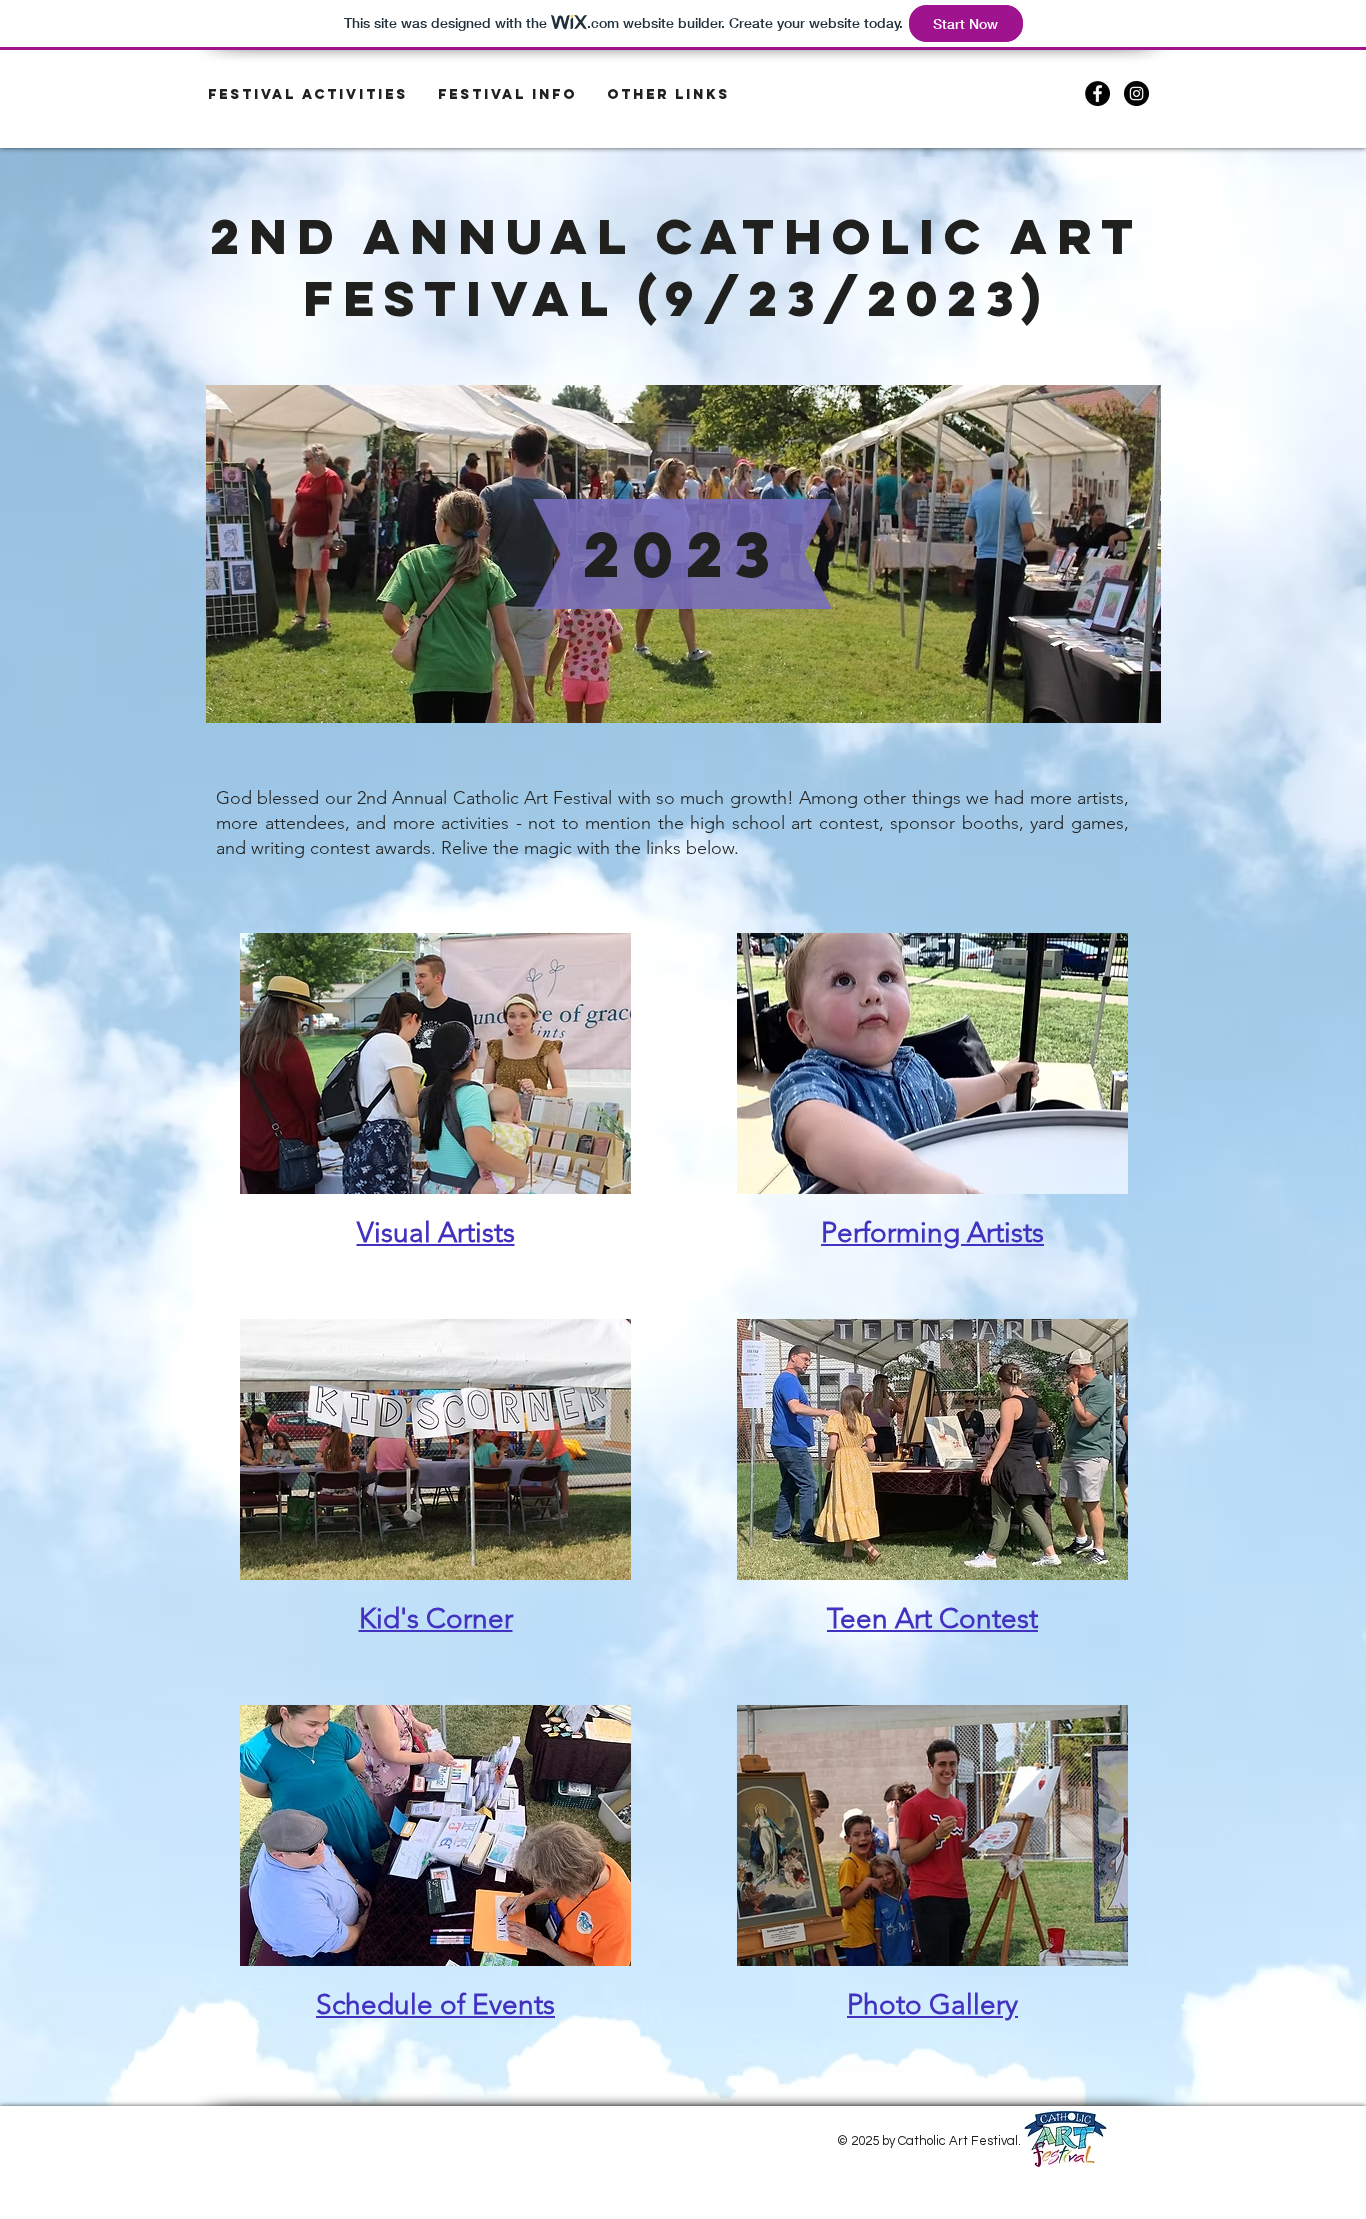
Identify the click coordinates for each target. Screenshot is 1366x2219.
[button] (507, 95)
